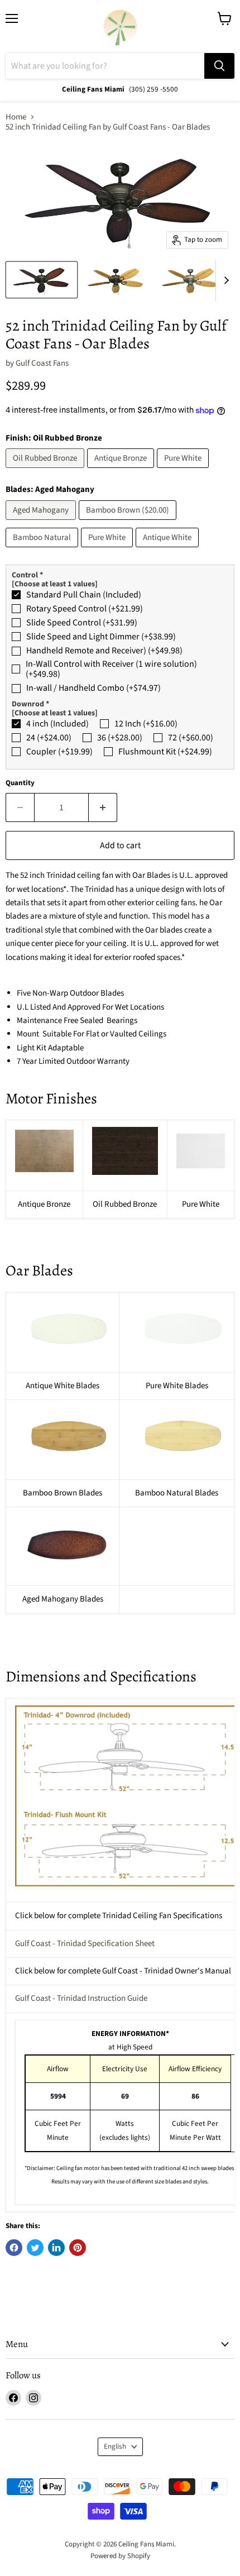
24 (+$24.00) (49, 738)
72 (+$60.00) (191, 738)
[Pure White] (184, 471)
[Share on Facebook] (14, 2248)
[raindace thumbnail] (42, 280)
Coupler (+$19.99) (59, 752)
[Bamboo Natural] (43, 550)
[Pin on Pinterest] (78, 2248)
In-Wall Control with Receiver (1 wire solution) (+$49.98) (111, 669)
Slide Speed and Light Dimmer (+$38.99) (101, 637)
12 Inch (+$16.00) (146, 724)
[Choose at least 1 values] (55, 584)
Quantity (20, 783)
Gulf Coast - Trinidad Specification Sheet (85, 1944)
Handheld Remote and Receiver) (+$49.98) (104, 651)
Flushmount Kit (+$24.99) (165, 752)
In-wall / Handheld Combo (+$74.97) (93, 688)
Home (16, 117)
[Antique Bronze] (122, 471)
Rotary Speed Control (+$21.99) (85, 609)
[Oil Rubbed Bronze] (46, 471)
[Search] (219, 66)
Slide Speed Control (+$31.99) (82, 623)
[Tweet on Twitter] (35, 2248)
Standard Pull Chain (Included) (84, 595)
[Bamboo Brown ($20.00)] (129, 523)
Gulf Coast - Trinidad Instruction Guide (81, 1998)
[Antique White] (169, 550)
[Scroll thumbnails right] (224, 280)
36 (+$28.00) (120, 738)
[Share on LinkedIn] (56, 2248)
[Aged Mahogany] (42, 523)
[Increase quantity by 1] (103, 807)
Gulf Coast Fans (42, 363)
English (115, 2446)
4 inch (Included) (57, 724)
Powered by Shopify (120, 2556)
